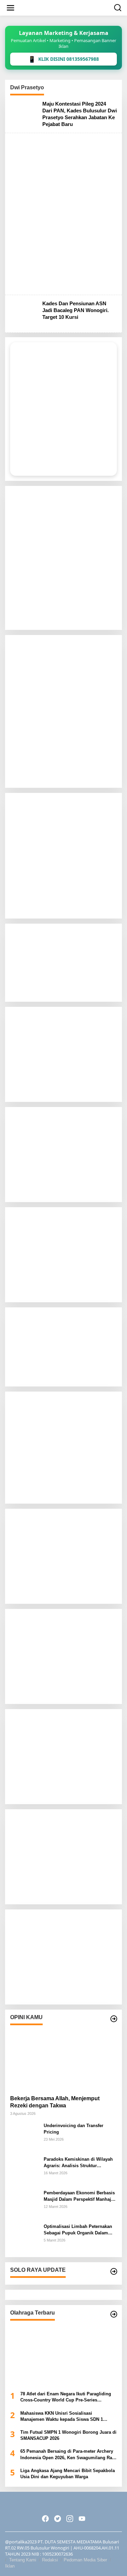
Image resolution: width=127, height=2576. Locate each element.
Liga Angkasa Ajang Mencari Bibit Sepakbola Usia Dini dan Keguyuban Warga (68, 2474)
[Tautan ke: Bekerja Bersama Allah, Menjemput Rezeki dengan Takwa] (63, 2059)
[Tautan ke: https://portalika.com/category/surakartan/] (114, 2271)
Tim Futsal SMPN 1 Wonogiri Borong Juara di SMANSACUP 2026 (68, 2435)
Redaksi (50, 2560)
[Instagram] (70, 2519)
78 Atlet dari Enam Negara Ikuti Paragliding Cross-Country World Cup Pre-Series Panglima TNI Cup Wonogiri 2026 (66, 2397)
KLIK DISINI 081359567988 (63, 59)
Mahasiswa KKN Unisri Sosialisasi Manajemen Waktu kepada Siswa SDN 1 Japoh (62, 2417)
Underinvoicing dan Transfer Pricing (73, 2129)
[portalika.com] (65, 7)
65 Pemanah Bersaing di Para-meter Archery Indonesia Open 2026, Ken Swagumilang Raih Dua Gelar (68, 2455)
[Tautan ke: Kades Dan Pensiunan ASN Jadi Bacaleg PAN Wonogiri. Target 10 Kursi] (24, 313)
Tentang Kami (23, 2560)
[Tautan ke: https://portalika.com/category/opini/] (114, 2019)
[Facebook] (45, 2519)
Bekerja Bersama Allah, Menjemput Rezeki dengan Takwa (55, 2102)
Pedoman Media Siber (85, 2560)
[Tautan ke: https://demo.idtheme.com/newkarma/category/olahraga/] (114, 2314)
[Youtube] (82, 2519)
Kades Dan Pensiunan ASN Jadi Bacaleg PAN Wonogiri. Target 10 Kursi (76, 310)
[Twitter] (58, 2519)
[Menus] (10, 8)
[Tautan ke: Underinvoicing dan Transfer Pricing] (24, 2136)
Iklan (10, 2566)
